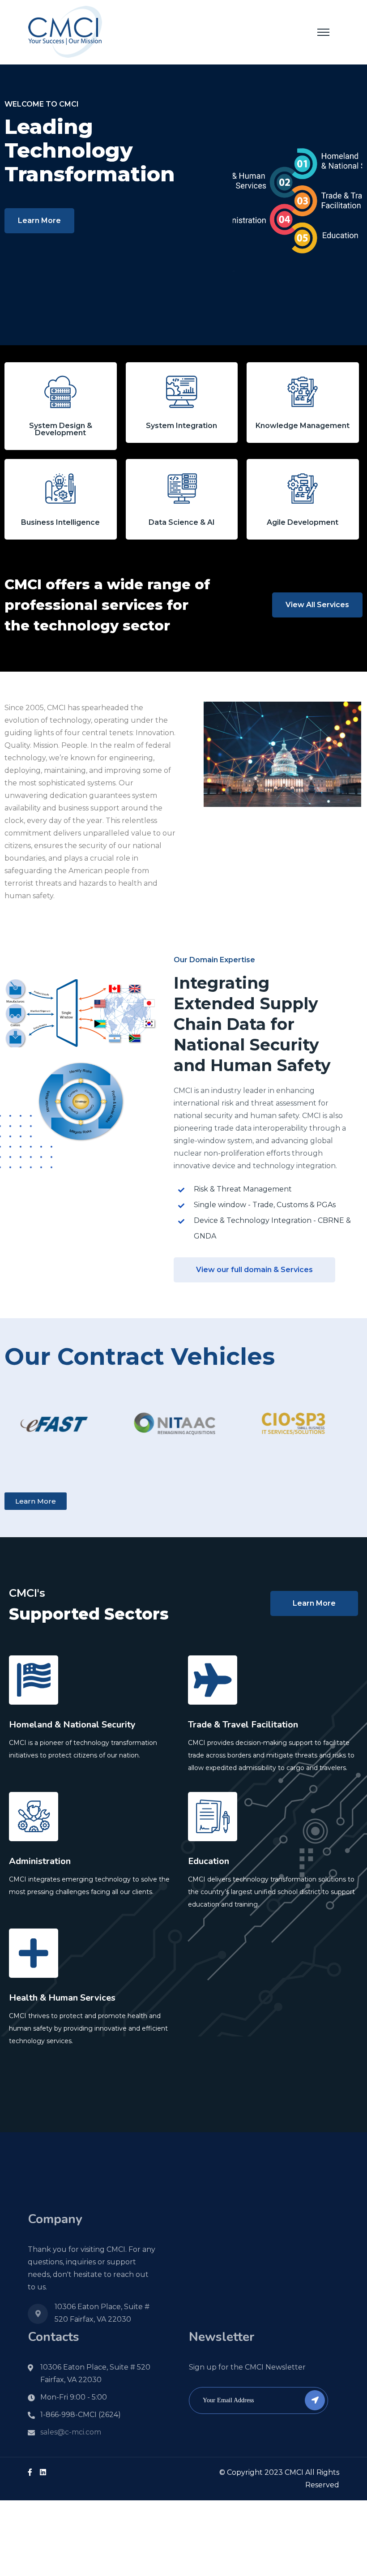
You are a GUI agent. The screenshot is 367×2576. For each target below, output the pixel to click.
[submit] (315, 2400)
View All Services (317, 605)
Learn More (39, 221)
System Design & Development (61, 429)
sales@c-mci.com (71, 2432)
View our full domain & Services (254, 1270)
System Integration (181, 426)
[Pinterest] (43, 2472)
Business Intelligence (60, 522)
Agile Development (303, 522)
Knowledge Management (303, 426)
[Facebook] (30, 2472)
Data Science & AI (182, 522)
